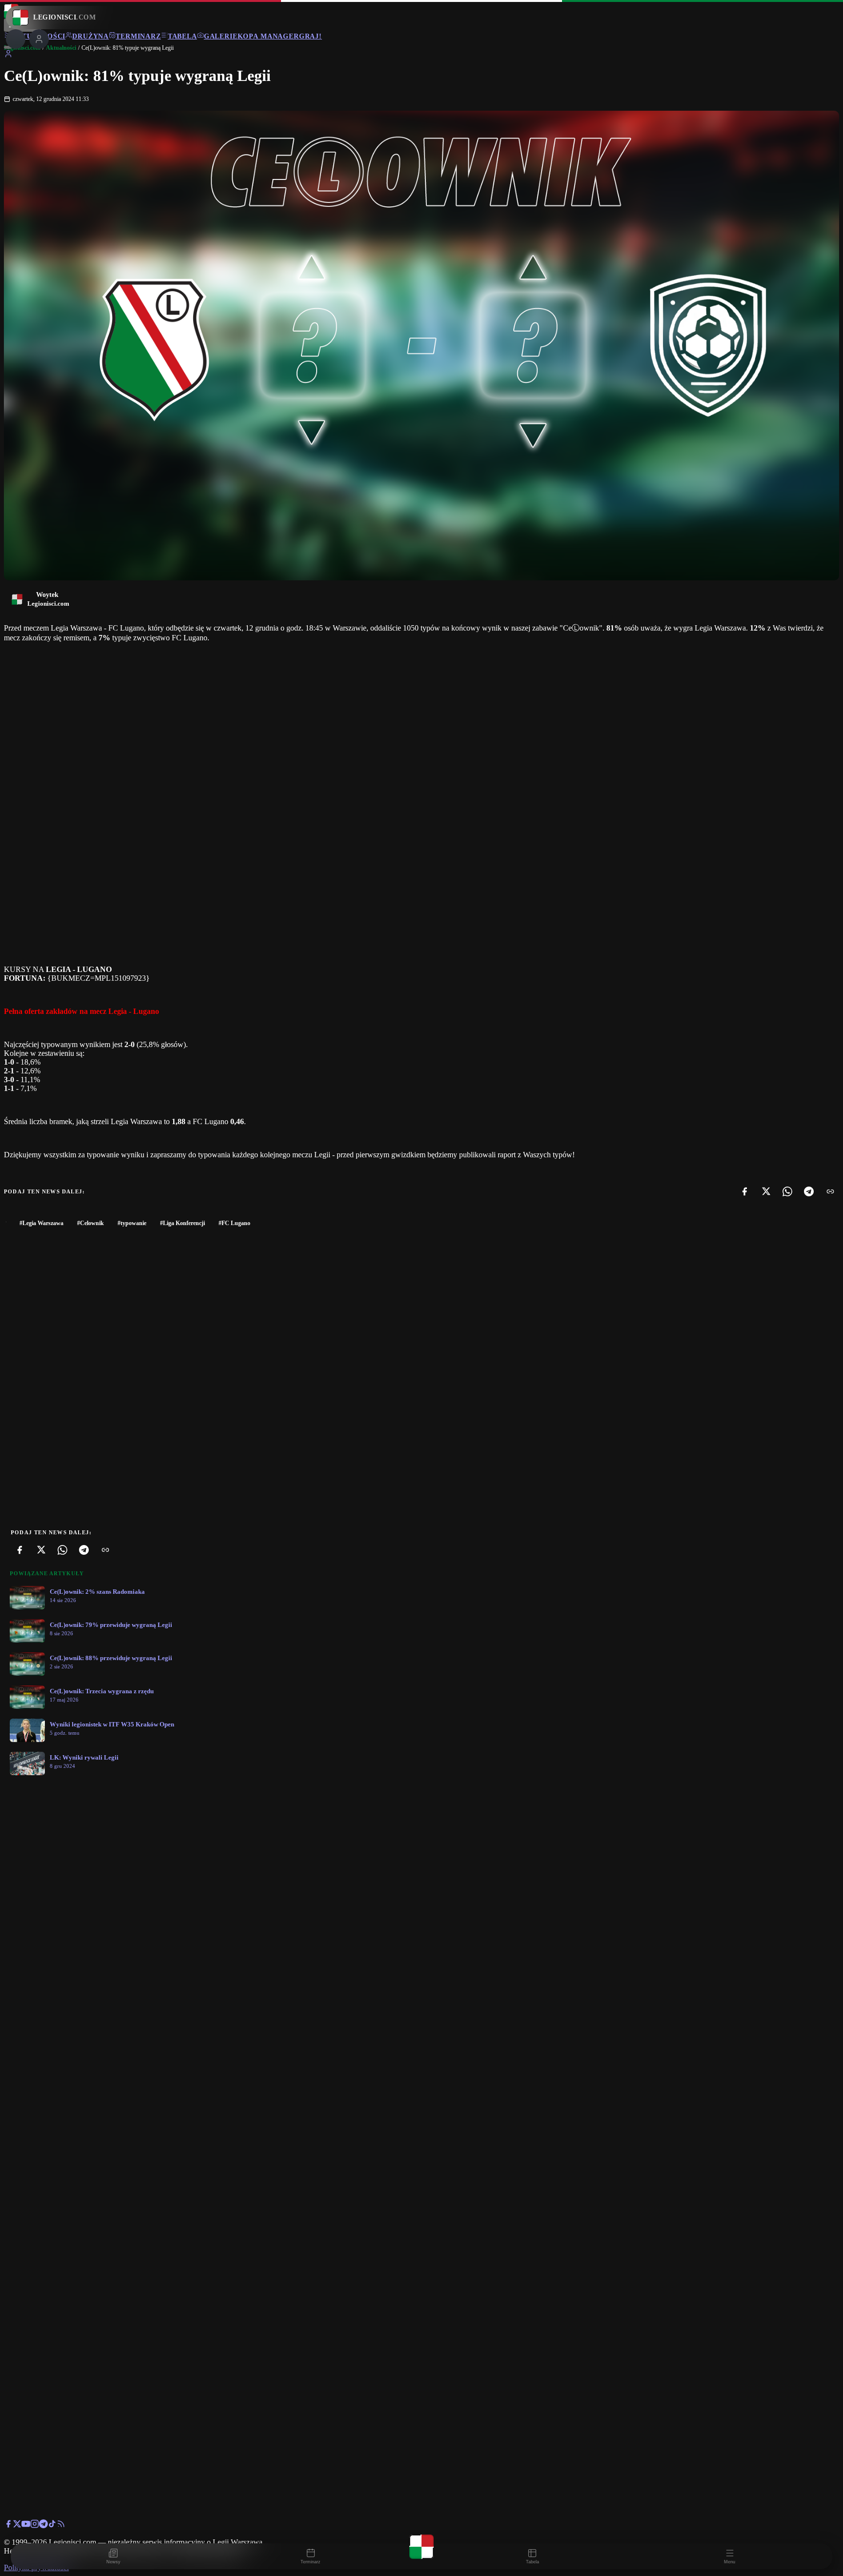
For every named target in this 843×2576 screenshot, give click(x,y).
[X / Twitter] (17, 2526)
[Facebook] (744, 1191)
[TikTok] (52, 2526)
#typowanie (132, 1223)
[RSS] (61, 2526)
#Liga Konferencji (182, 1223)
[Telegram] (809, 1191)
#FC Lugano (234, 1223)
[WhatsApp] (787, 1191)
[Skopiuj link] (830, 1191)
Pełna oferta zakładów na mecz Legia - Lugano (81, 1011)
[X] (766, 1191)
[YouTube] (26, 2526)
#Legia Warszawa (41, 1223)
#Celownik (90, 1223)
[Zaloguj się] (8, 55)
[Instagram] (35, 2526)
